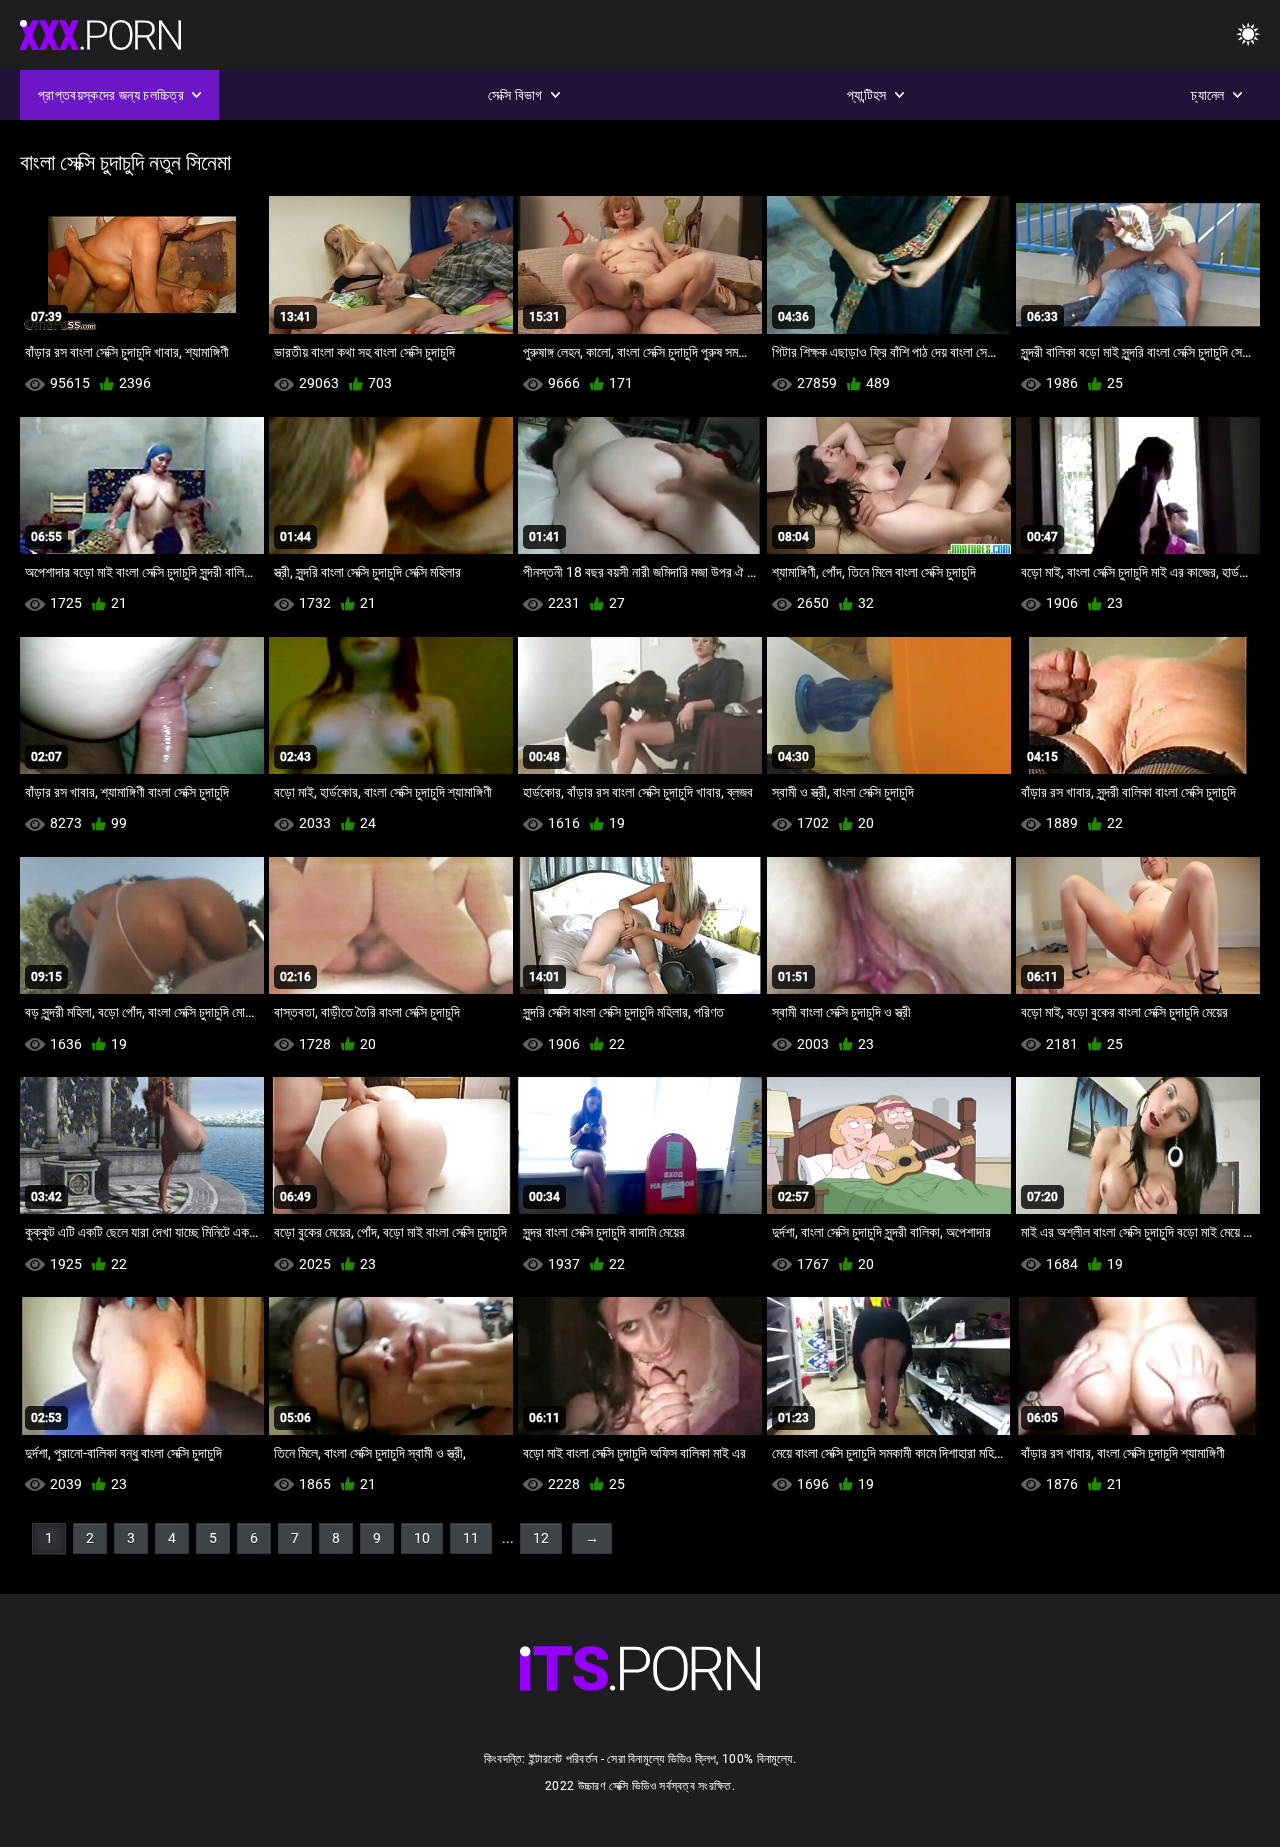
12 (541, 1538)
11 (471, 1538)
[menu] (1248, 35)
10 (422, 1538)
